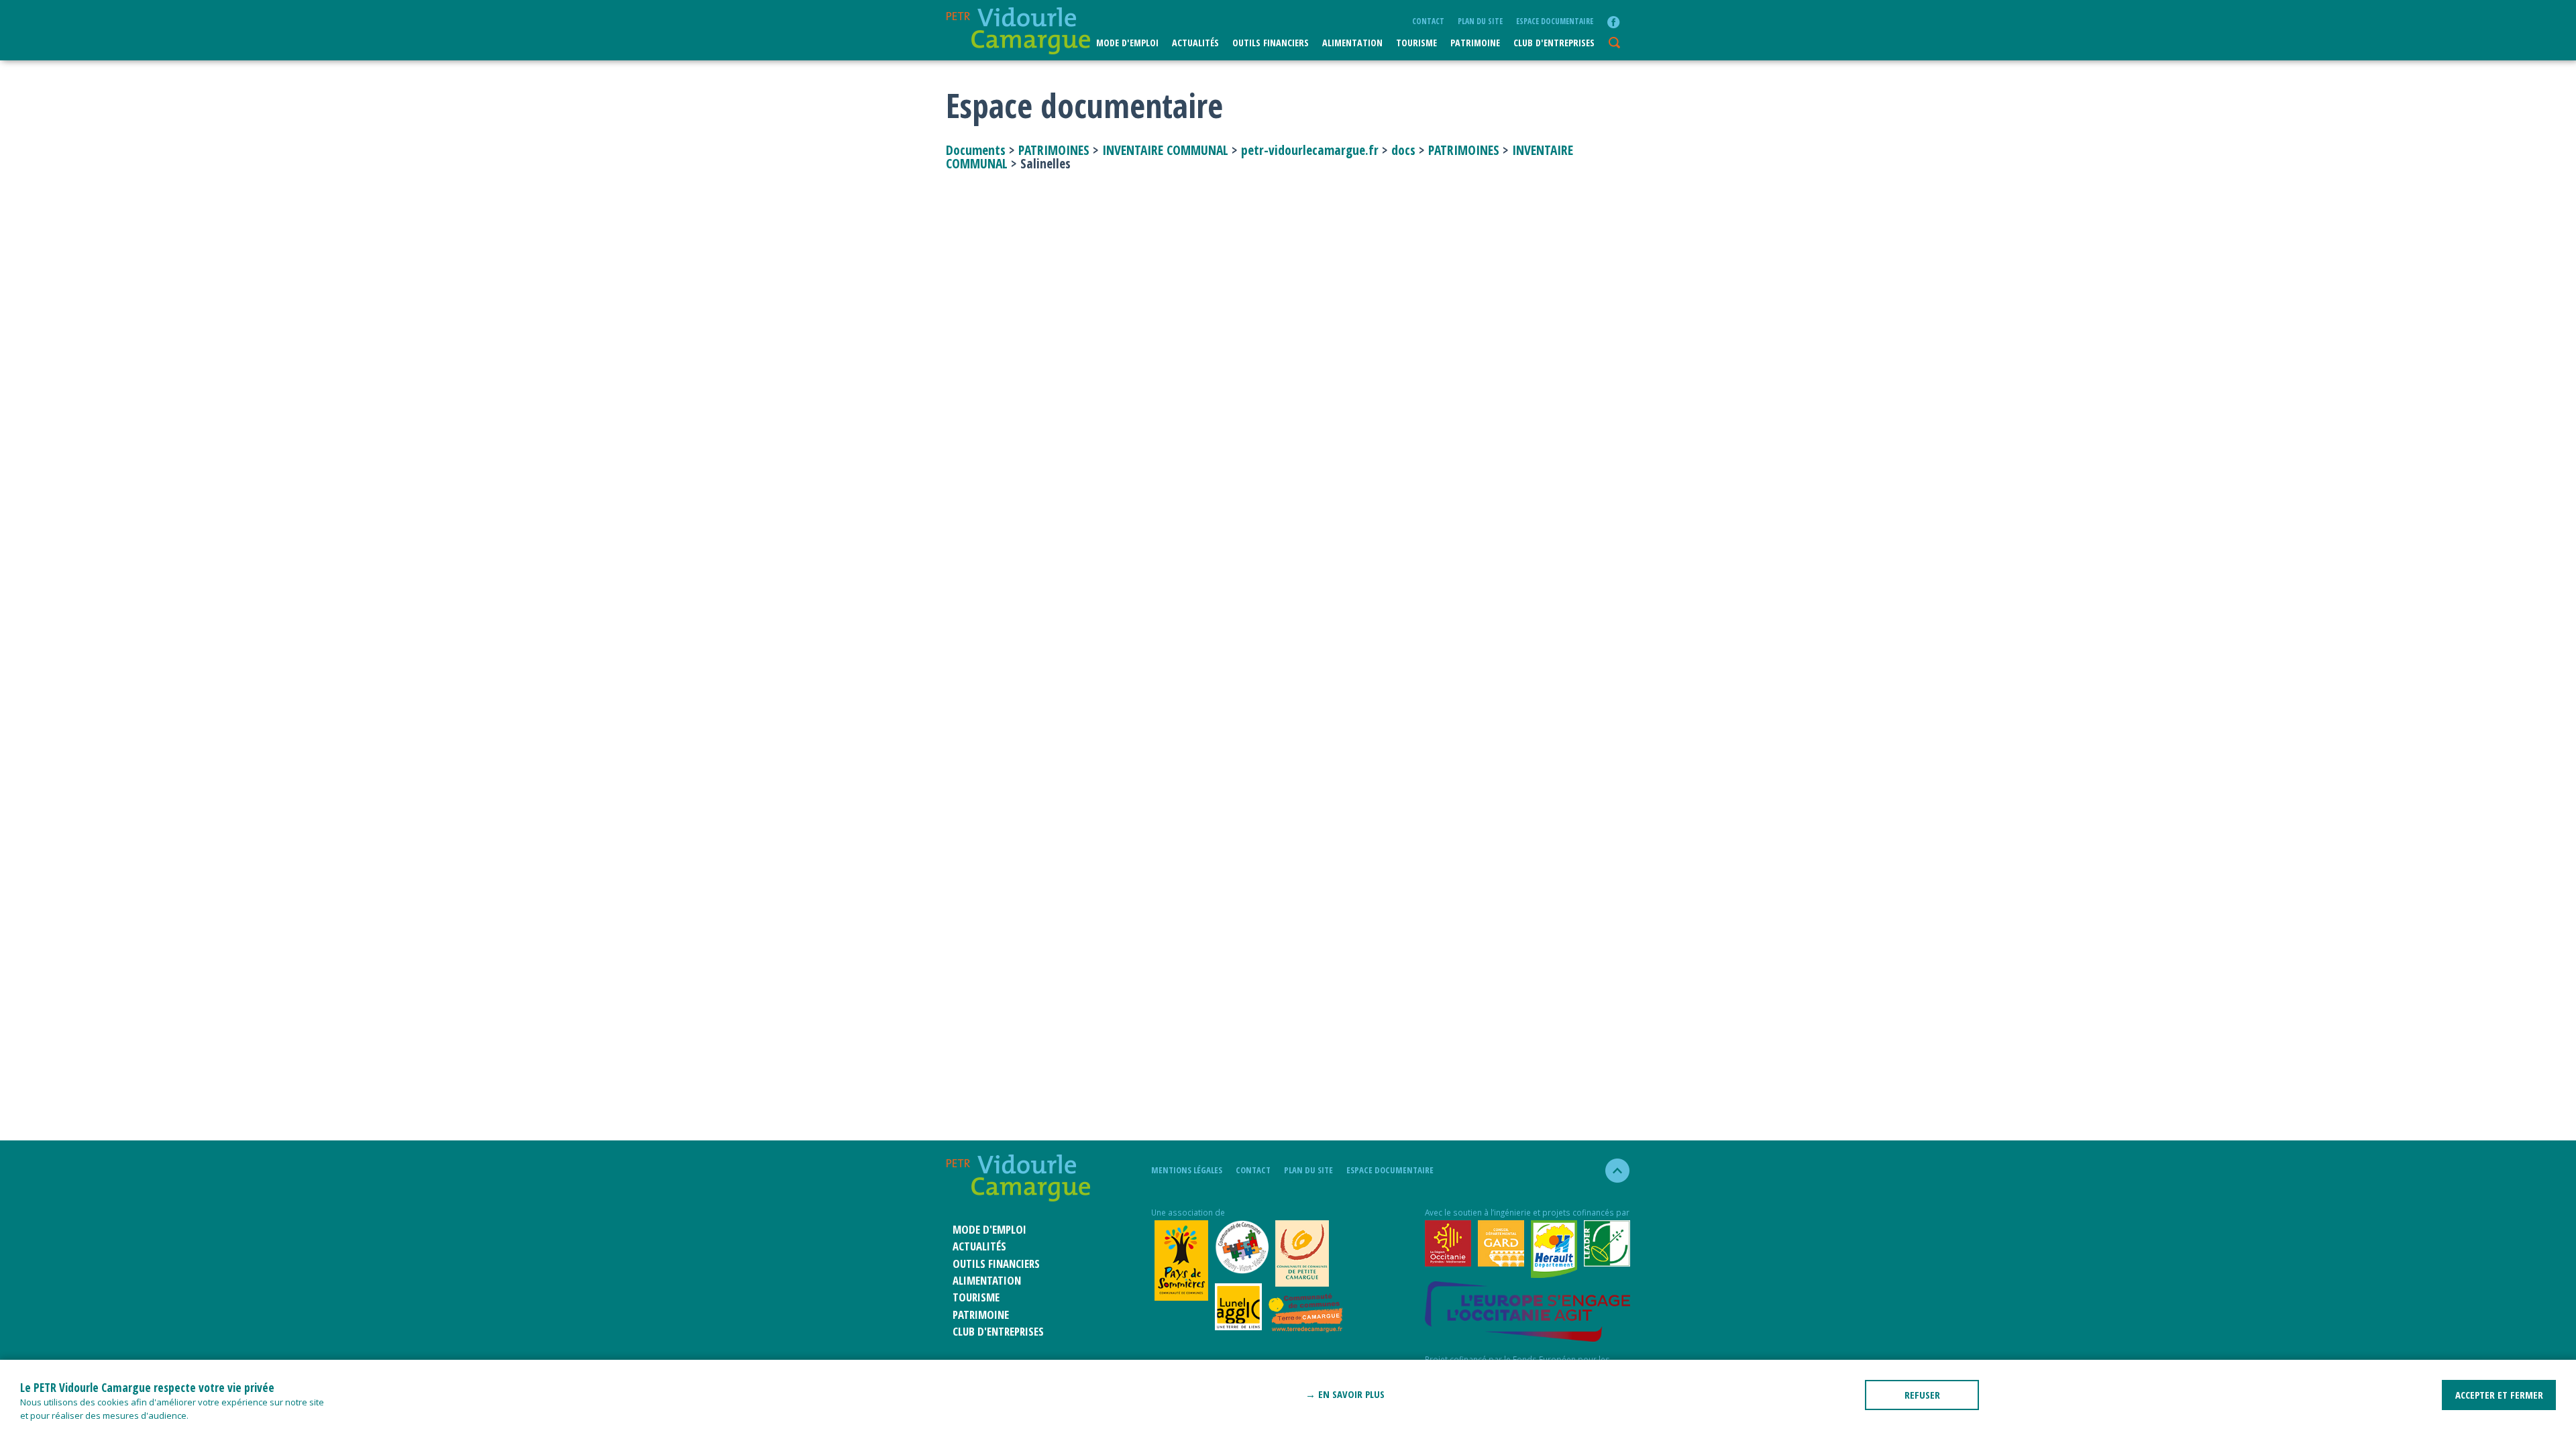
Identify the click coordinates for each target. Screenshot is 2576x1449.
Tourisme (1416, 43)
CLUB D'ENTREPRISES (1554, 43)
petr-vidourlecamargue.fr (1310, 150)
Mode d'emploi (1127, 43)
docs (1403, 150)
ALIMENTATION (1352, 43)
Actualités (1195, 43)
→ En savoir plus (1345, 1394)
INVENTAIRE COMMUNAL (1165, 150)
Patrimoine (1475, 43)
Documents (977, 150)
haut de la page (1612, 1171)
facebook (1613, 22)
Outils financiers (1271, 43)
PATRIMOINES (1054, 150)
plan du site (1480, 21)
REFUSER (1922, 1395)
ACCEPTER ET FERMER (2499, 1395)
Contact (1428, 21)
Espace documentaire (1555, 21)
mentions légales (1187, 1170)
